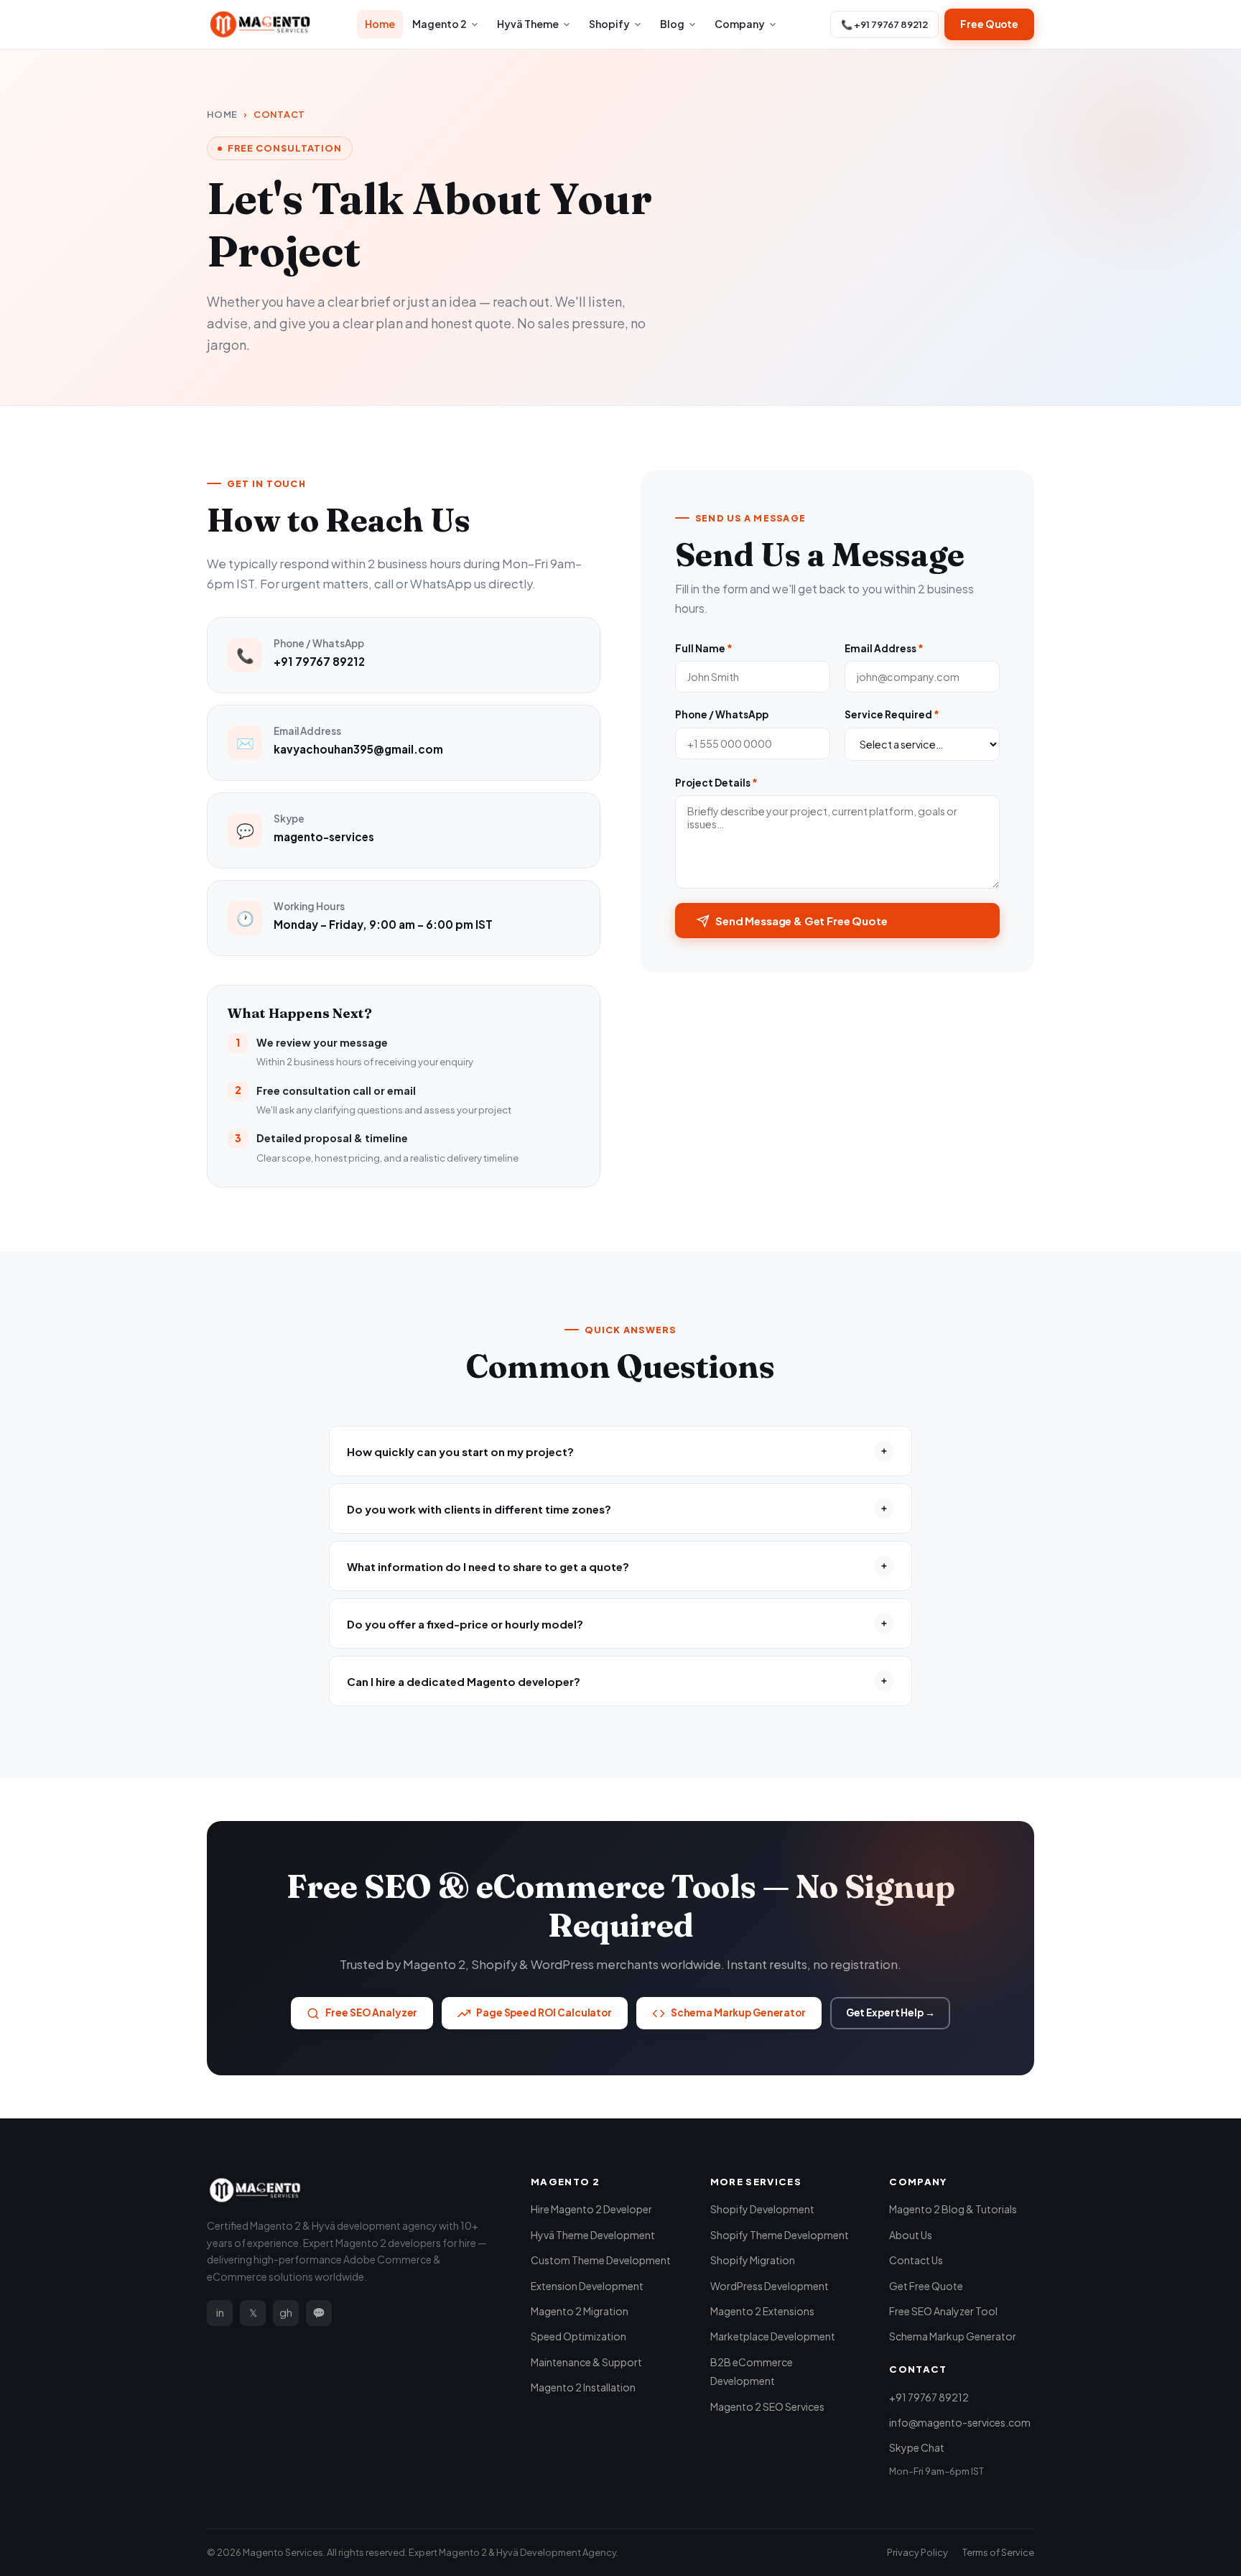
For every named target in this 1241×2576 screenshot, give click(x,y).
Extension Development (587, 2286)
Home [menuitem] (380, 24)
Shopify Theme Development (780, 2235)
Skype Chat (917, 2447)
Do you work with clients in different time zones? (479, 1509)
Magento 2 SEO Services (767, 2406)
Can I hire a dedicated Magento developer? (464, 1681)
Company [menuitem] (740, 24)
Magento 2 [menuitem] (440, 24)
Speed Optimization (578, 2336)
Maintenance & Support (586, 2362)
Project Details (716, 783)
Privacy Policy (917, 2552)
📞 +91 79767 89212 (884, 24)
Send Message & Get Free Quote (801, 921)
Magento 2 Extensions (762, 2311)
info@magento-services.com (960, 2422)
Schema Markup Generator (738, 2012)
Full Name (704, 648)
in (220, 2312)
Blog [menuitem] (672, 24)
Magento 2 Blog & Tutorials (953, 2209)
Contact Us (916, 2260)
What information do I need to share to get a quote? (488, 1566)
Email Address (884, 648)
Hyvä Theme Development (593, 2235)
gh (286, 2312)
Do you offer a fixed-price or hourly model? (465, 1624)
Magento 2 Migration (580, 2311)
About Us (911, 2235)
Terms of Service (998, 2552)
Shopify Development (762, 2209)
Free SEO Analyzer (372, 2012)
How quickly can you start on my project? (460, 1451)
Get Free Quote (926, 2286)
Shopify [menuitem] (609, 24)
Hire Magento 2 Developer (591, 2209)
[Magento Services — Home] (260, 24)
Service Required (892, 714)
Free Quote (989, 24)
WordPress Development (770, 2286)
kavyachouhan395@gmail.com (358, 749)
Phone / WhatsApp (722, 714)
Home (222, 114)
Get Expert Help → (891, 2012)
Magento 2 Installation (583, 2387)
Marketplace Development (773, 2336)
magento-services (324, 837)
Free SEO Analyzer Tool (943, 2311)
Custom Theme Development (601, 2260)
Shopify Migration (753, 2260)
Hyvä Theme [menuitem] (528, 24)
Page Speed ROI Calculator (544, 2012)
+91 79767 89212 (319, 661)
